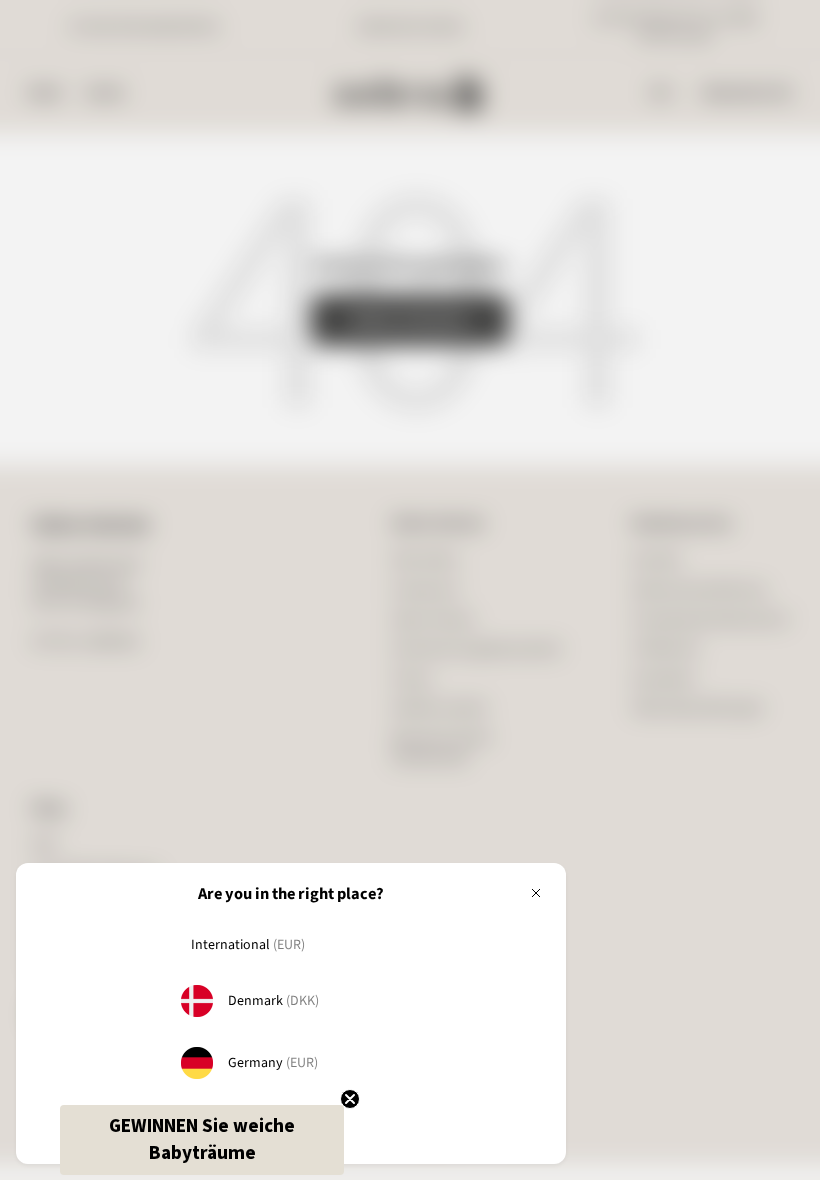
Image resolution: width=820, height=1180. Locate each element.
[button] (202, 1140)
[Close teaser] (350, 1099)
